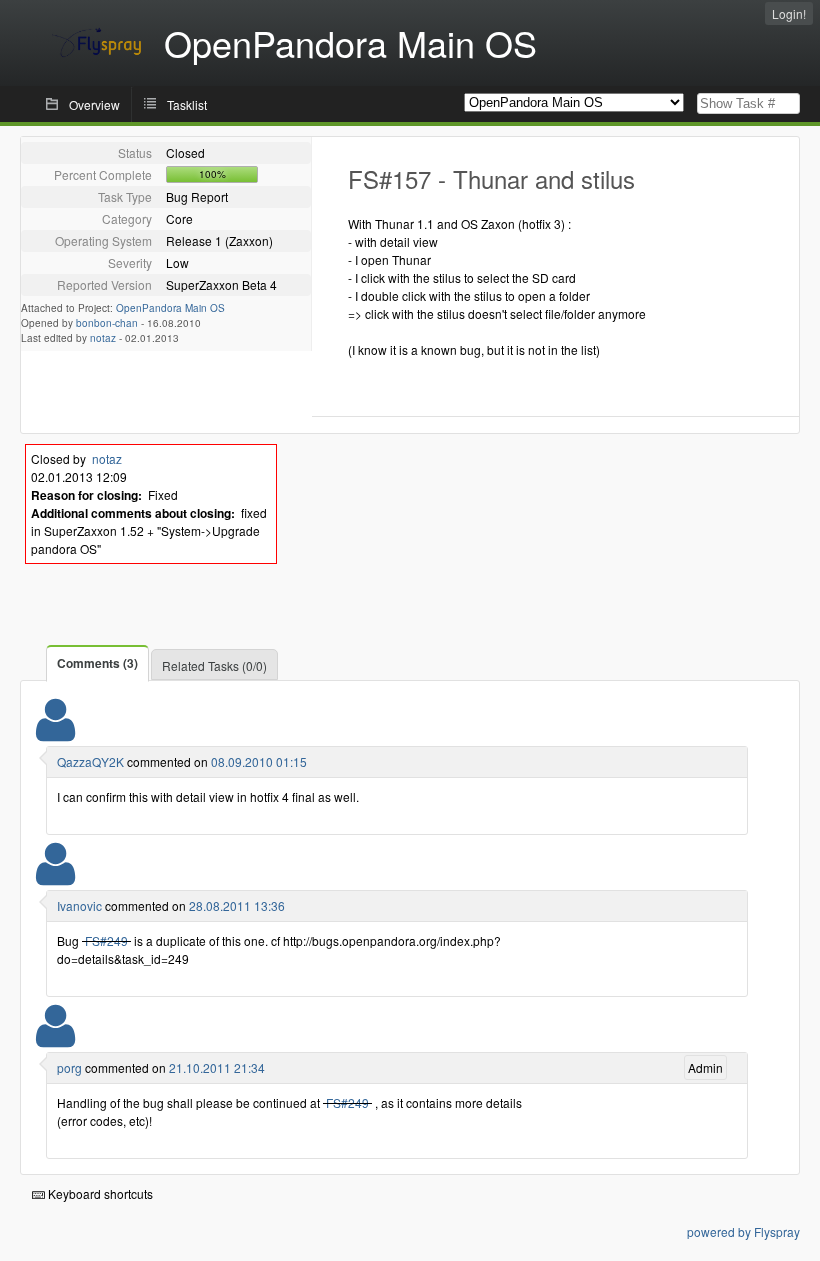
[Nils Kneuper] (55, 876)
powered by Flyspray (743, 1231)
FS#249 (106, 940)
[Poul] (55, 732)
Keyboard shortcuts (99, 1193)
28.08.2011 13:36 (237, 905)
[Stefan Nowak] (55, 1038)
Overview (94, 104)
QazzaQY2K (90, 761)
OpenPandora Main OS (170, 308)
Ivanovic (79, 905)
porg (69, 1067)
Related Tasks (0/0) (214, 665)
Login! (789, 13)
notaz (103, 338)
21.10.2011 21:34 (217, 1067)
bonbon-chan (107, 323)
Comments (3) (97, 663)
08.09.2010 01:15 (259, 761)
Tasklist (187, 104)
